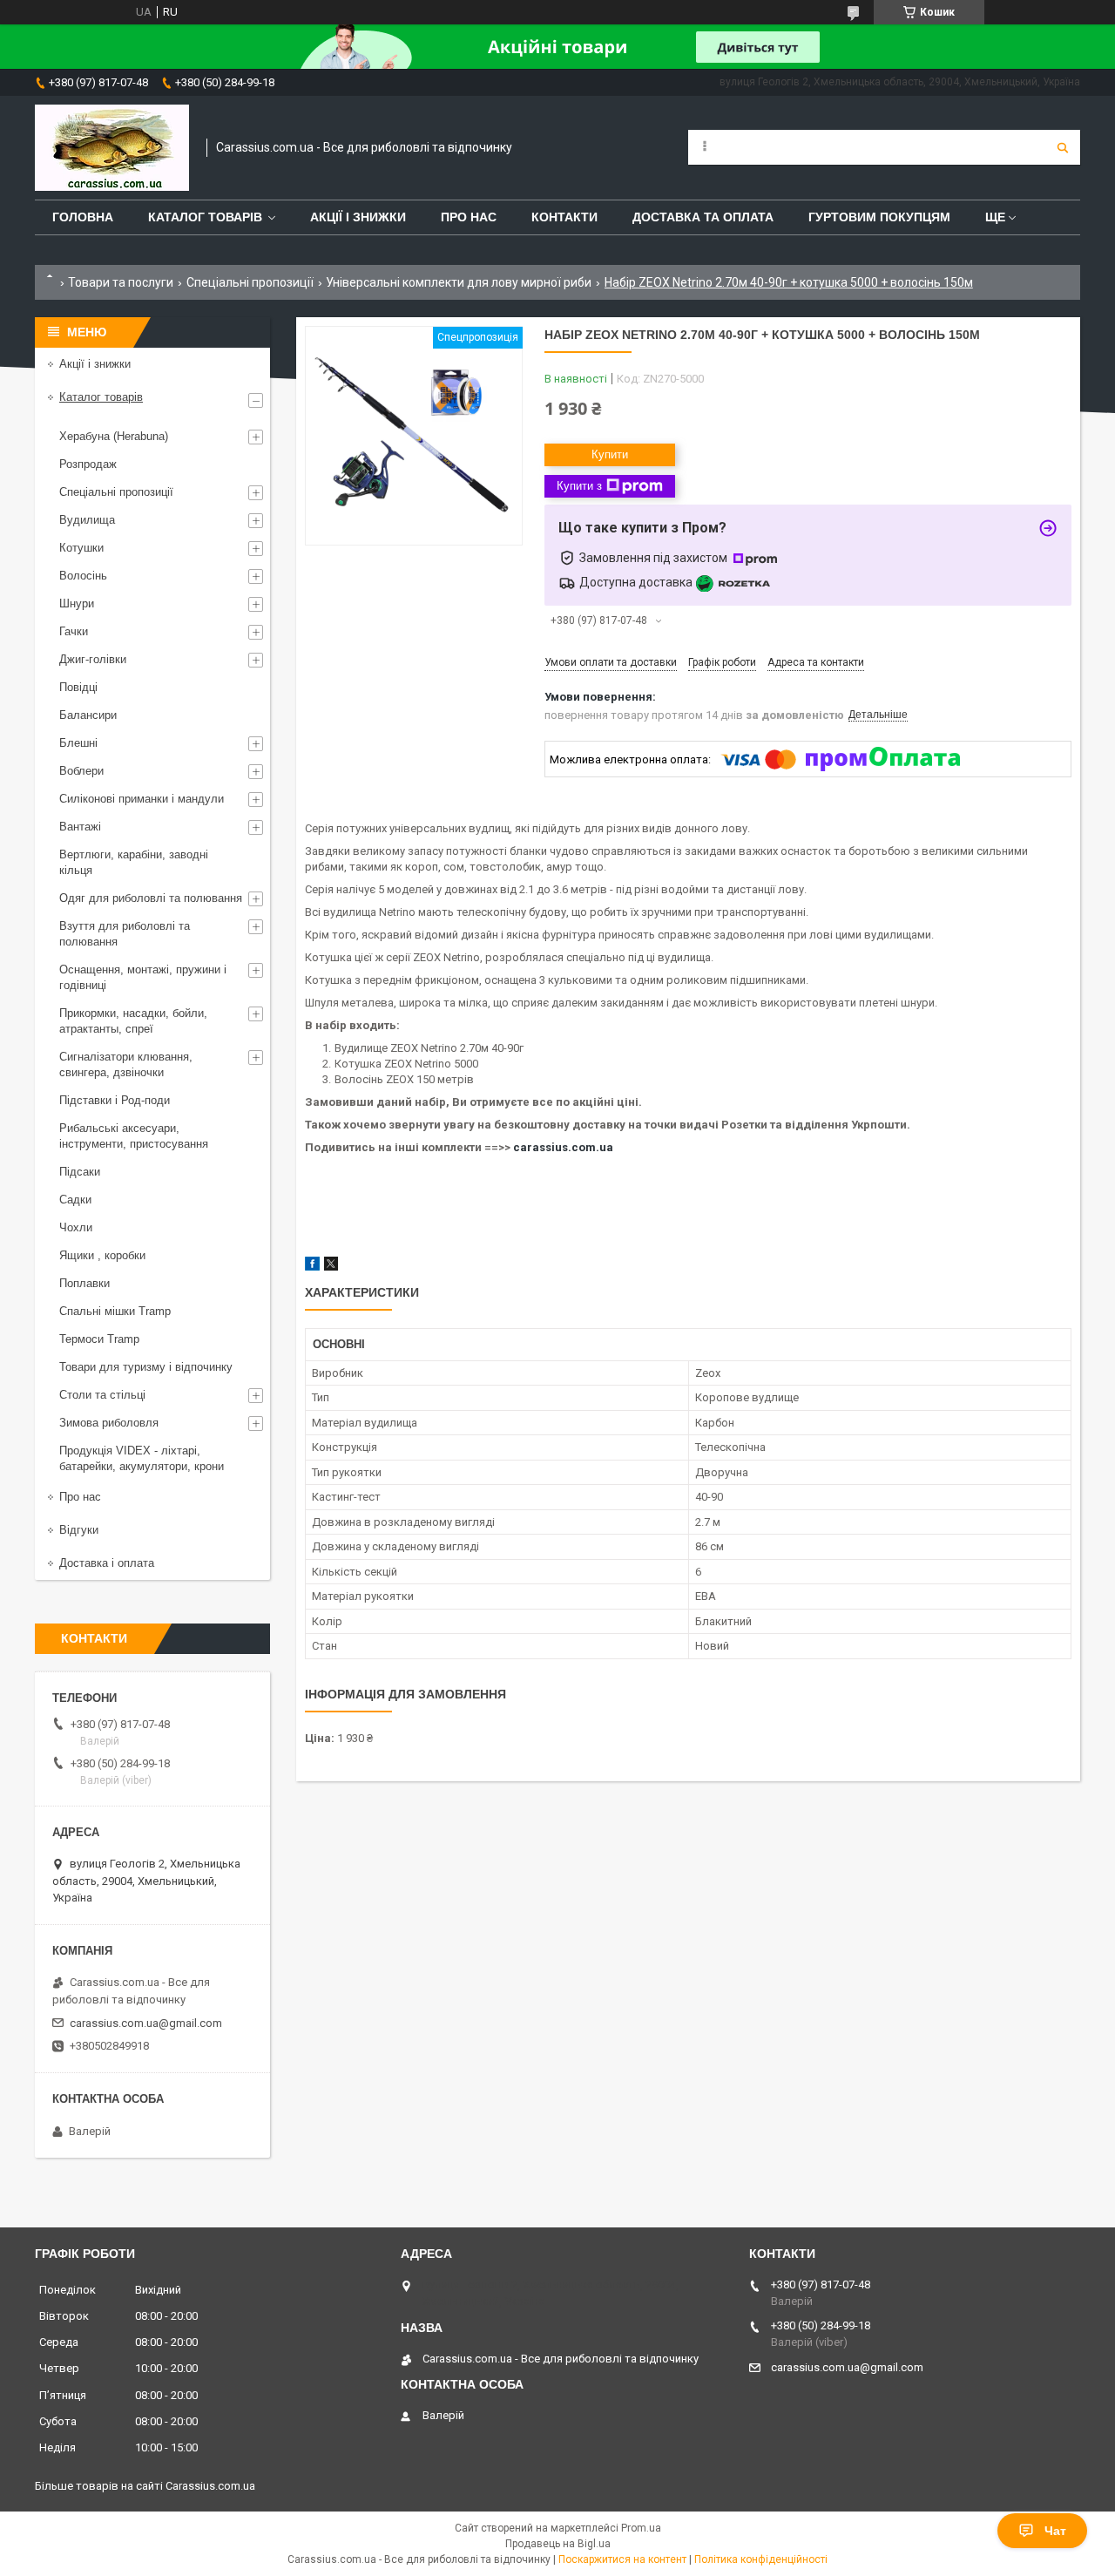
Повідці (78, 687)
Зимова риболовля (109, 1423)
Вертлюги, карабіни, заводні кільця (134, 862)
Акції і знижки (358, 217)
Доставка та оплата (703, 217)
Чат (1055, 2531)
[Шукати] (1063, 147)
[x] (331, 1267)
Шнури (77, 603)
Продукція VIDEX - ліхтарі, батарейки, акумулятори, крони (142, 1458)
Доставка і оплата (107, 1563)
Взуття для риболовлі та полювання (125, 934)
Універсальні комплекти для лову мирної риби (459, 282)
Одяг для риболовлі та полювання (151, 898)
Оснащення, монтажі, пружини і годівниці (143, 977)
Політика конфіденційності (761, 2559)
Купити (610, 454)
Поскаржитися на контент (622, 2559)
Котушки (81, 548)
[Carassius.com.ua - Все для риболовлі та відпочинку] (112, 148)
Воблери (81, 771)
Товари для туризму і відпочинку (146, 1367)
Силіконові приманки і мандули (142, 799)
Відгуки (79, 1530)
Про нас (469, 217)
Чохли (76, 1227)
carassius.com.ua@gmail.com (146, 2023)
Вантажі (80, 827)
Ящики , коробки (102, 1255)
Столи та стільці (102, 1395)
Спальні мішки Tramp (115, 1311)
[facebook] (312, 1267)
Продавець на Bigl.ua (558, 2544)
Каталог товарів (205, 217)
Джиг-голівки (93, 659)
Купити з (579, 486)
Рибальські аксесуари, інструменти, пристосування (134, 1136)
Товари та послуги (121, 282)
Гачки (74, 631)
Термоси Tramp (99, 1339)
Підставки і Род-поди (115, 1100)
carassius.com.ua (563, 1147)
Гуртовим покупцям (879, 217)
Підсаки (80, 1172)
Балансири (88, 715)
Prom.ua (641, 2528)
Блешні (78, 743)
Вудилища (87, 520)
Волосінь (83, 576)
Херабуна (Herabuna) (114, 436)
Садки (75, 1200)
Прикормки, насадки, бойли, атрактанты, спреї (133, 1021)
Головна (83, 217)
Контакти (564, 217)
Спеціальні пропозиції (250, 282)
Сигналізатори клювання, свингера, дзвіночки (126, 1064)
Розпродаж (88, 464)
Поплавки (84, 1283)
